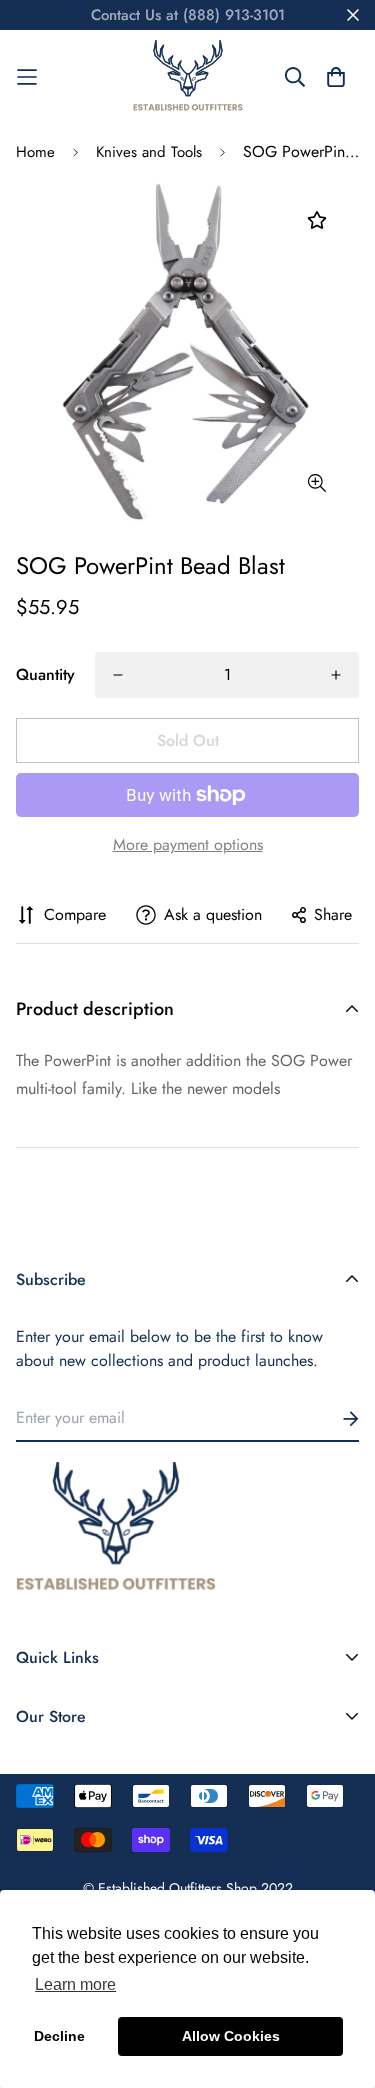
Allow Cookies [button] (231, 2036)
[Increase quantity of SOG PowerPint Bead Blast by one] (336, 675)
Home (35, 152)
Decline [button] (59, 2036)
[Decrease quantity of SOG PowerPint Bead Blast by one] (118, 675)
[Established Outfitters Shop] (188, 77)
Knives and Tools (149, 152)
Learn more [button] (75, 1984)
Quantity (45, 674)
